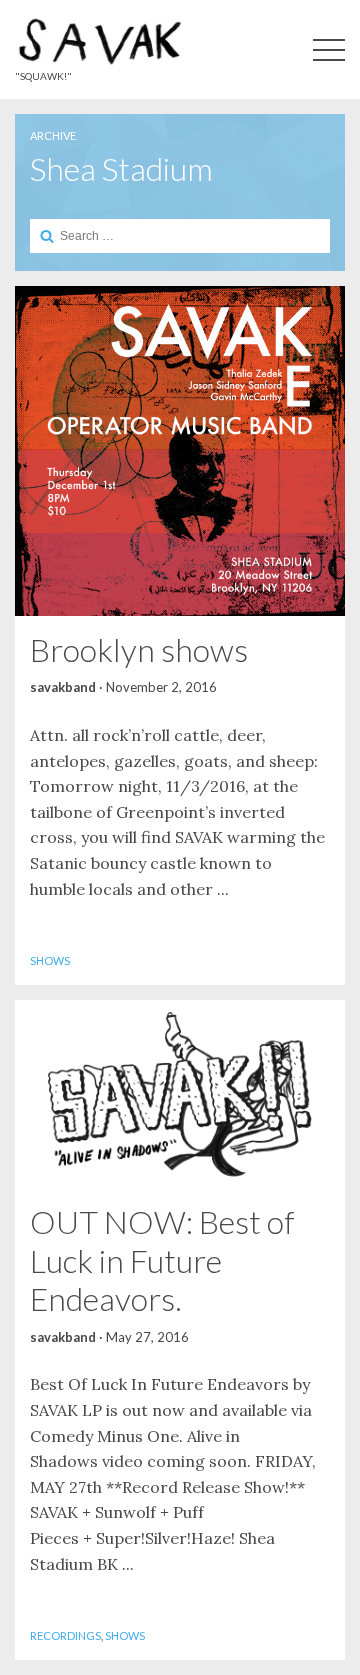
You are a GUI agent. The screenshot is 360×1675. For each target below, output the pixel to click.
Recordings (65, 1635)
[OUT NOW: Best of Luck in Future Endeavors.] (180, 1094)
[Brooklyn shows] (180, 451)
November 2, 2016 (161, 687)
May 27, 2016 (147, 1337)
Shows (50, 960)
